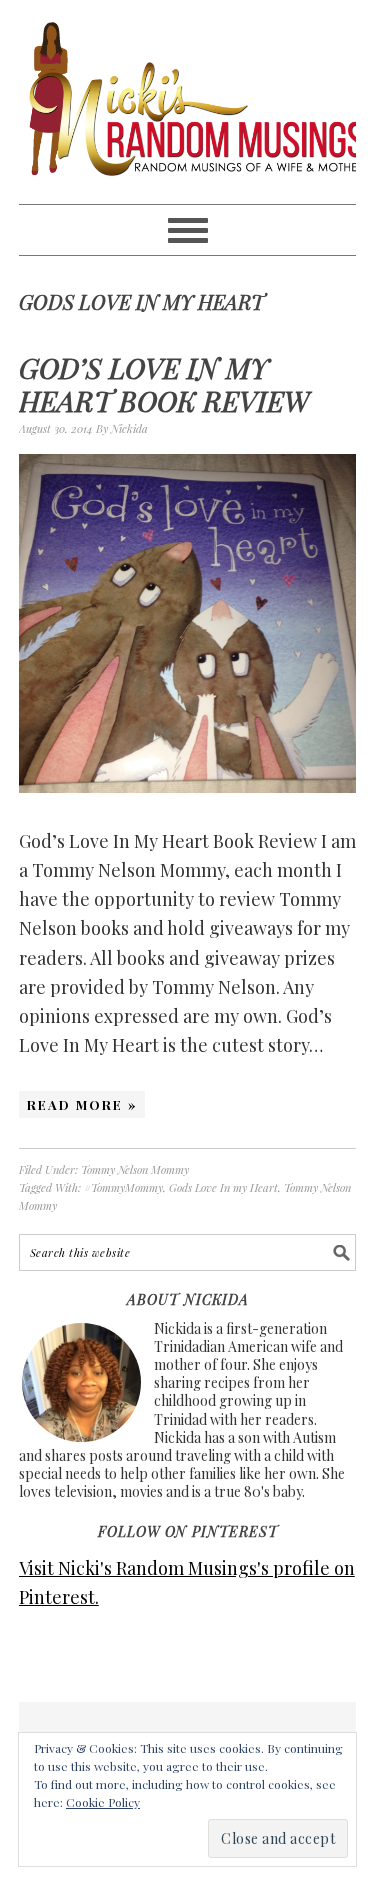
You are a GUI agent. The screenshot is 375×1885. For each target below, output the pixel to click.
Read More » (82, 1104)
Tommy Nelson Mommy (135, 1169)
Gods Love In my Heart (223, 1187)
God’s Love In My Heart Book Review (164, 384)
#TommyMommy (123, 1187)
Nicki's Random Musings (188, 102)
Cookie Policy (103, 1802)
